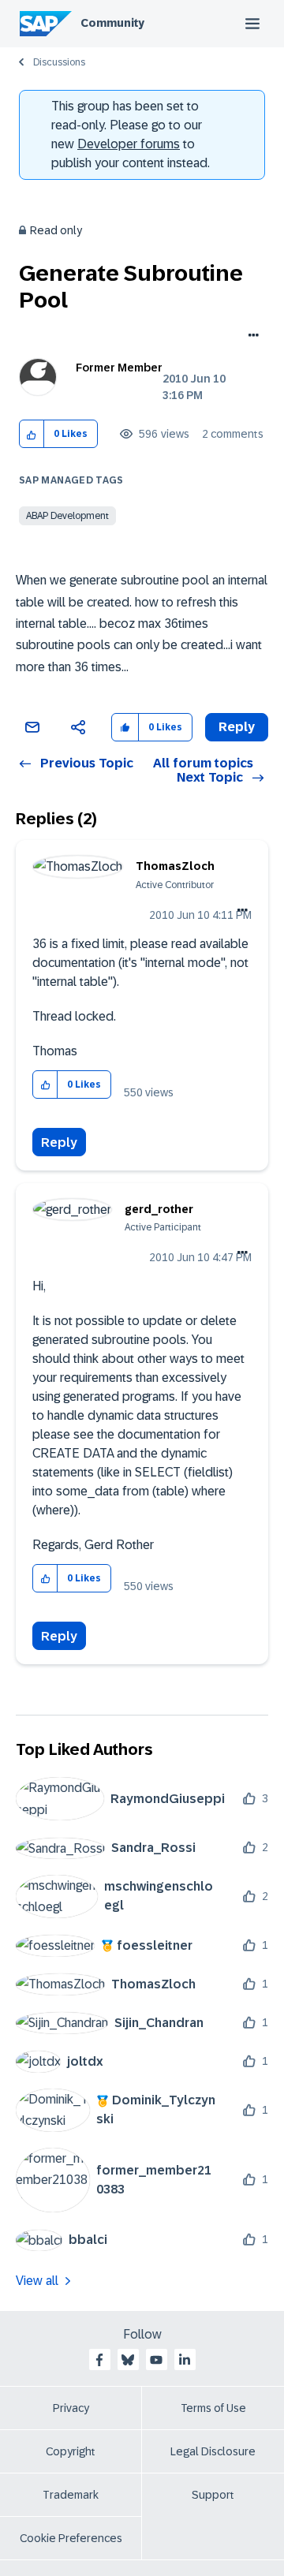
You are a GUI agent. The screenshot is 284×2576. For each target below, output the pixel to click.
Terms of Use (213, 2408)
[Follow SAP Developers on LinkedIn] (185, 2360)
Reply (59, 1142)
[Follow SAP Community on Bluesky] (128, 2360)
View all (37, 2281)
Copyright (71, 2451)
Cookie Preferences (71, 2538)
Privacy (71, 2408)
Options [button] (250, 337)
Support (213, 2495)
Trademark (71, 2495)
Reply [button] (237, 727)
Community (112, 23)
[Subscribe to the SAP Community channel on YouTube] (156, 2360)
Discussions (59, 62)
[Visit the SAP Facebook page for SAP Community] (99, 2360)
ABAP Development (67, 516)
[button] (32, 434)
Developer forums (129, 144)
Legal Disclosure (213, 2451)
